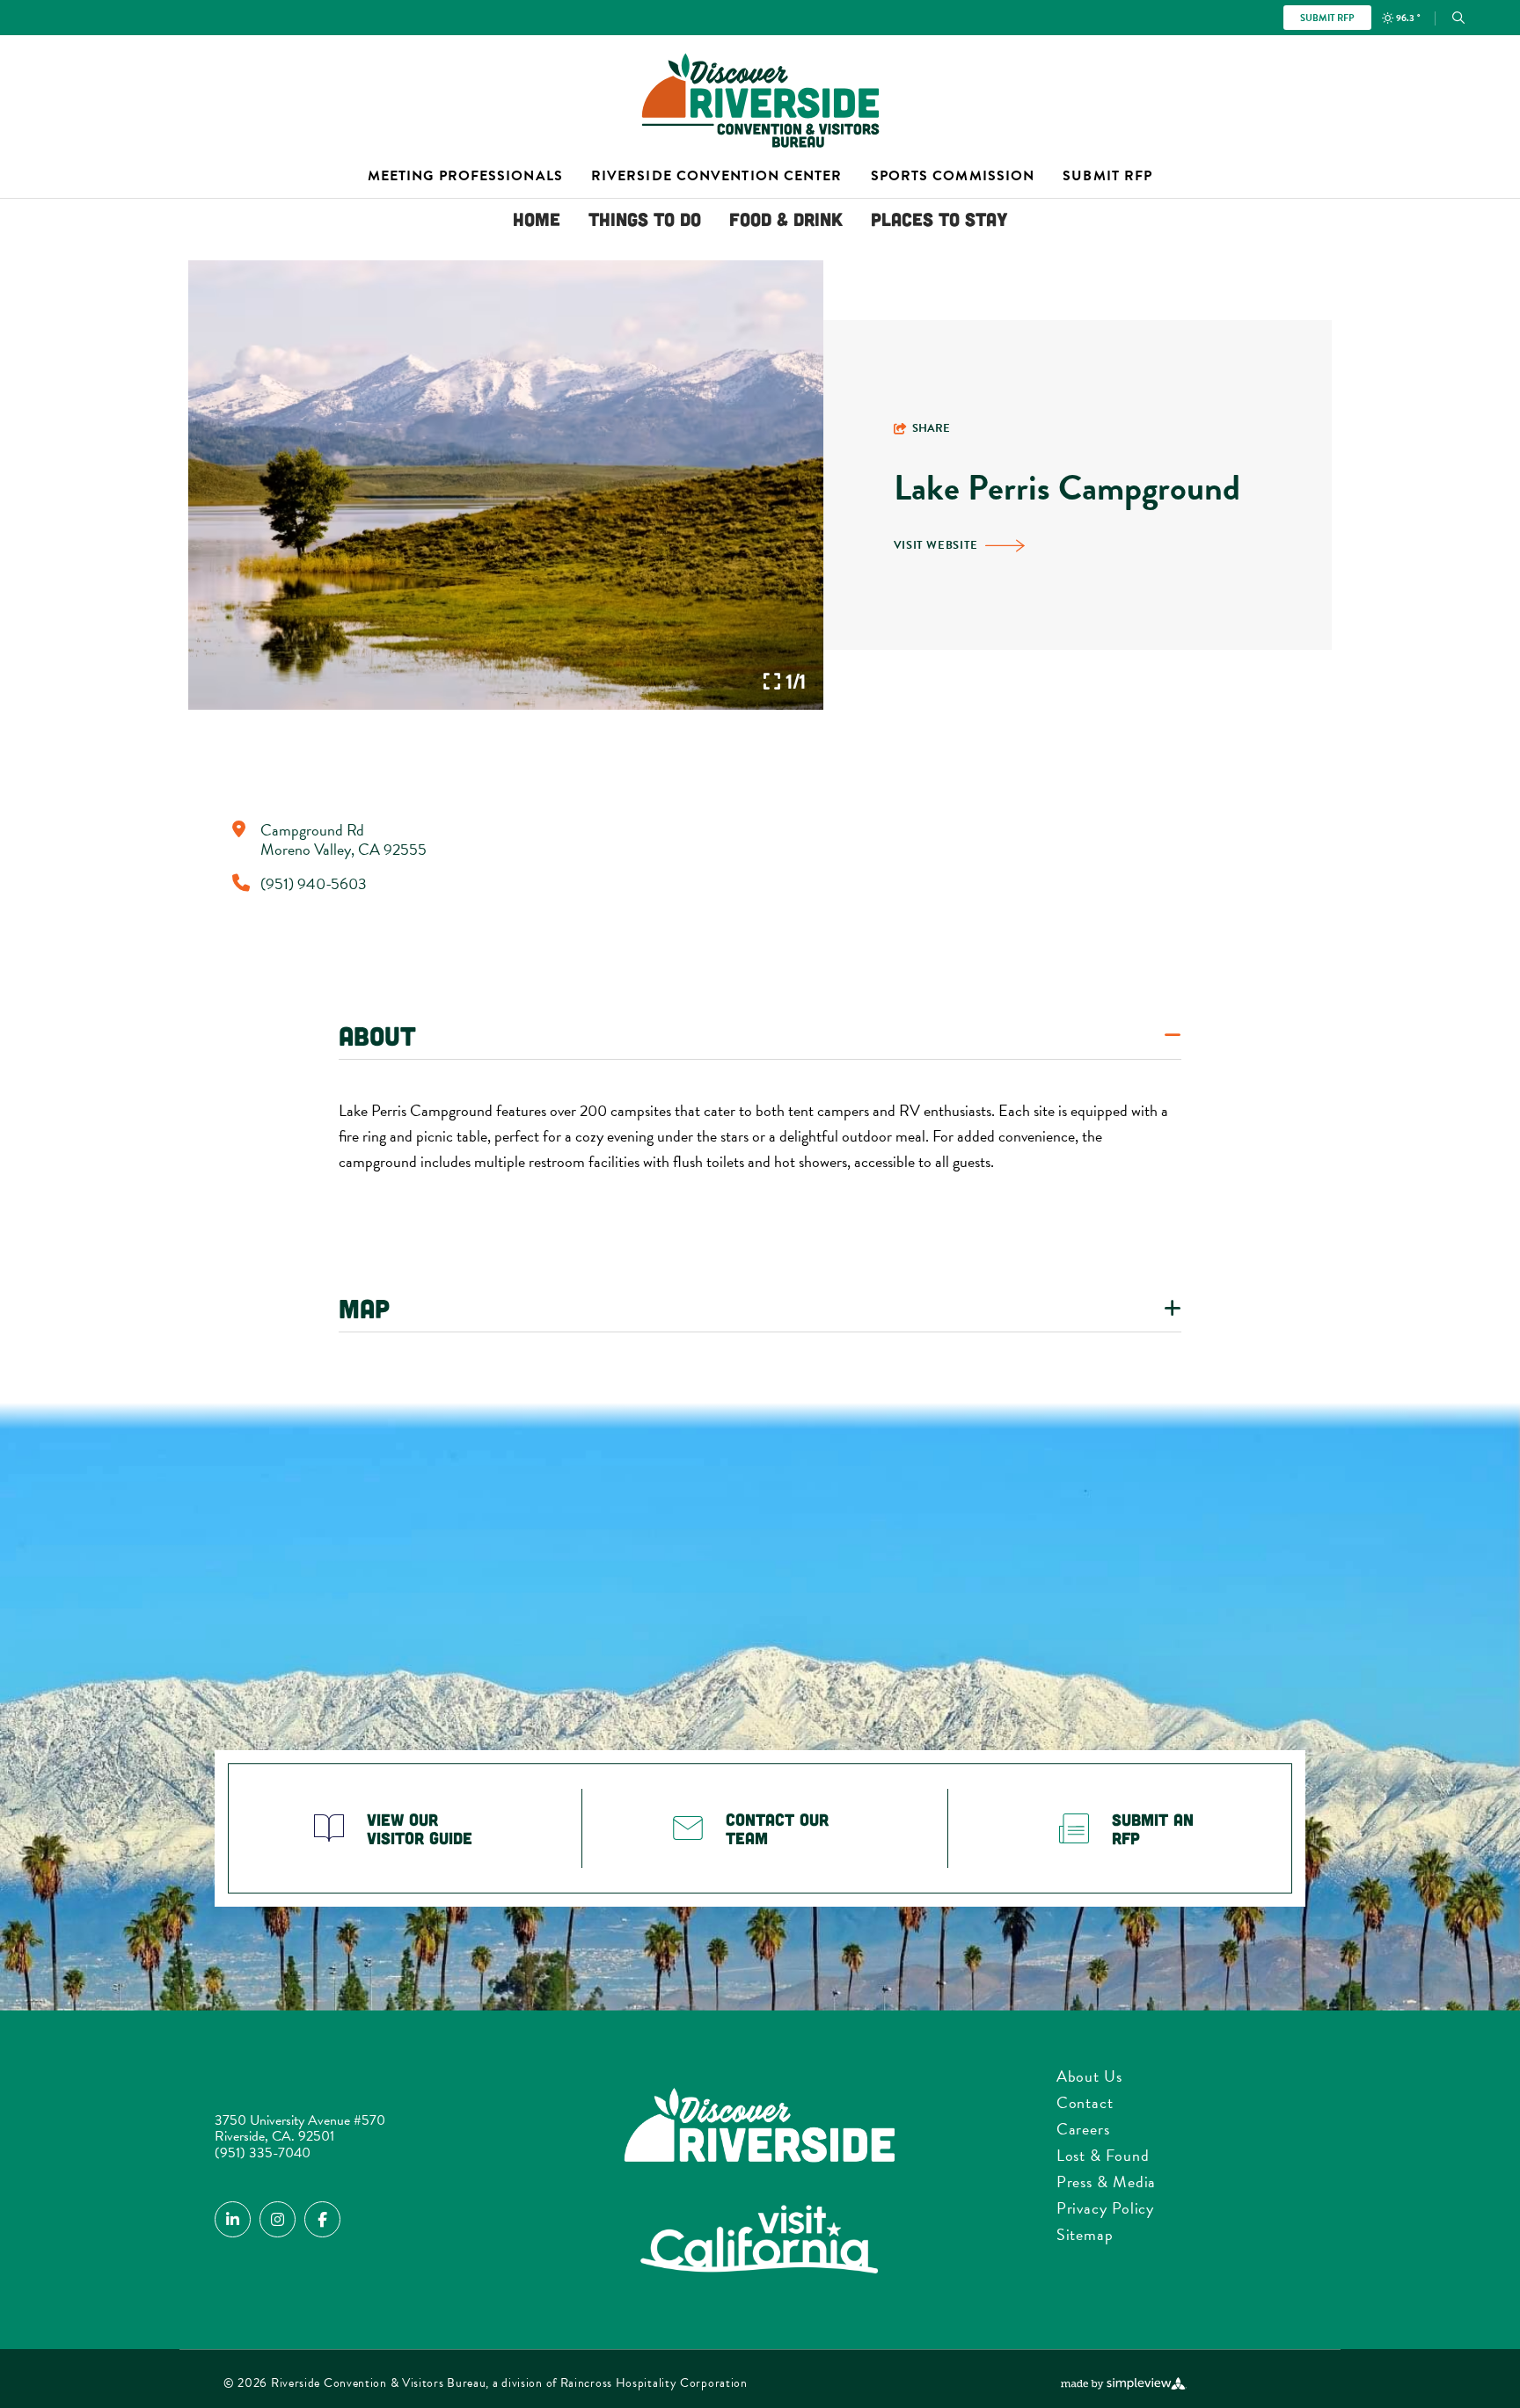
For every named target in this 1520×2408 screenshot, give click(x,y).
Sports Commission (953, 176)
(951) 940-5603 (314, 884)
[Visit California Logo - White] (760, 2241)
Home (537, 219)
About (377, 1035)
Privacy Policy (1106, 2208)
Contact (1085, 2102)
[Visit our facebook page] (322, 2219)
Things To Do (645, 219)
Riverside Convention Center (717, 176)
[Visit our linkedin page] (233, 2219)
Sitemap (1085, 2234)
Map (364, 1308)
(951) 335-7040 (263, 2153)
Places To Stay (939, 219)
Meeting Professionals (465, 176)
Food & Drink (786, 219)
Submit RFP (1327, 18)
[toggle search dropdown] (1458, 18)
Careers (1083, 2129)
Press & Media (1107, 2182)
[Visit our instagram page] (278, 2219)
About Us (1089, 2076)
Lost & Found (1103, 2155)
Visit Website (936, 545)
